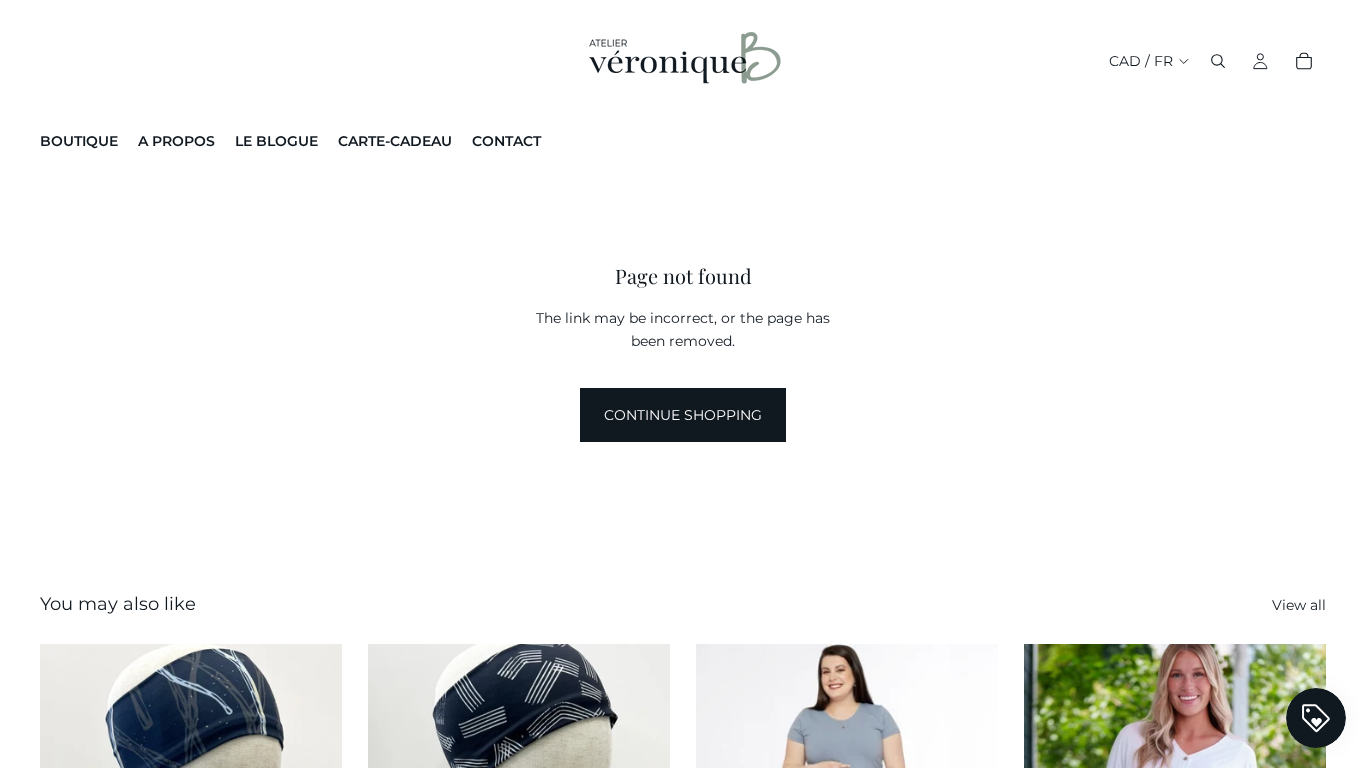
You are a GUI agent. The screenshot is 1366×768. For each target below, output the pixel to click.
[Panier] (1304, 61)
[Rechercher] (1218, 61)
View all (1299, 605)
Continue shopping (683, 415)
